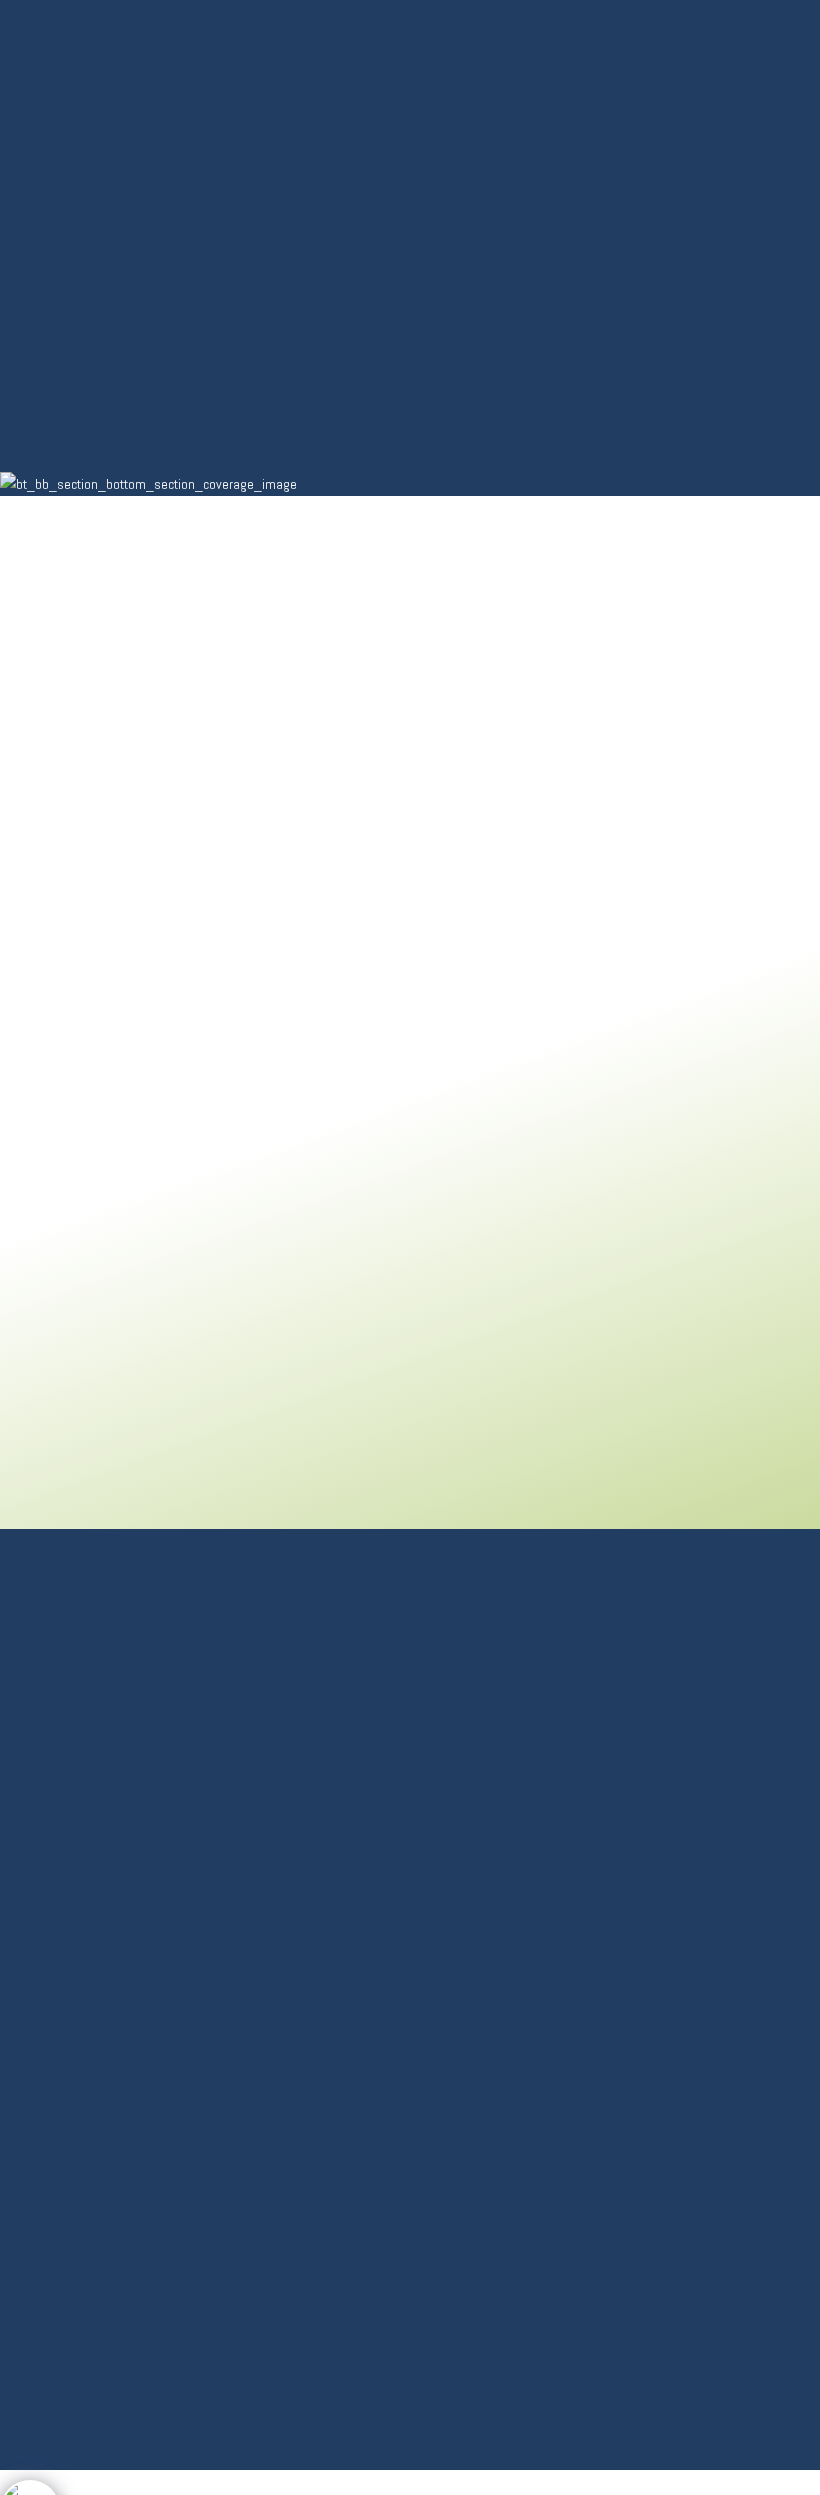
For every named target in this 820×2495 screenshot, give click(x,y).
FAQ (41, 2087)
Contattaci (65, 2113)
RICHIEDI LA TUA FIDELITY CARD (643, 1776)
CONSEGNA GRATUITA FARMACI (642, 1841)
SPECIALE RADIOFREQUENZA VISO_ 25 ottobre (661, 1712)
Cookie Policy (74, 2060)
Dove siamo (65, 2139)
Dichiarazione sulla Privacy (120, 2034)
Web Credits (71, 2165)
